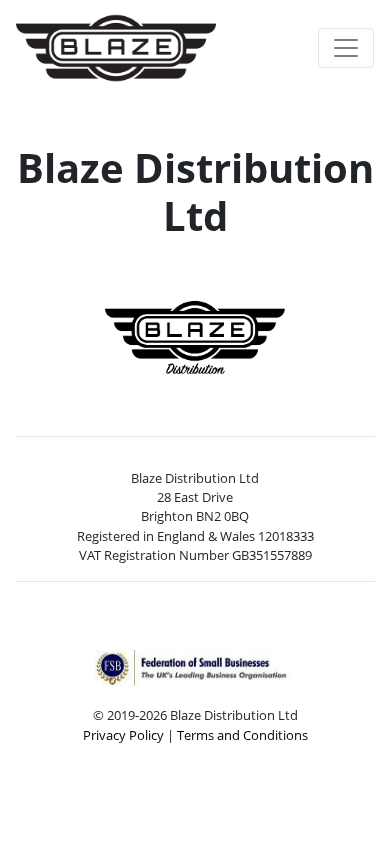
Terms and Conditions (242, 735)
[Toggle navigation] (346, 48)
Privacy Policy (123, 735)
